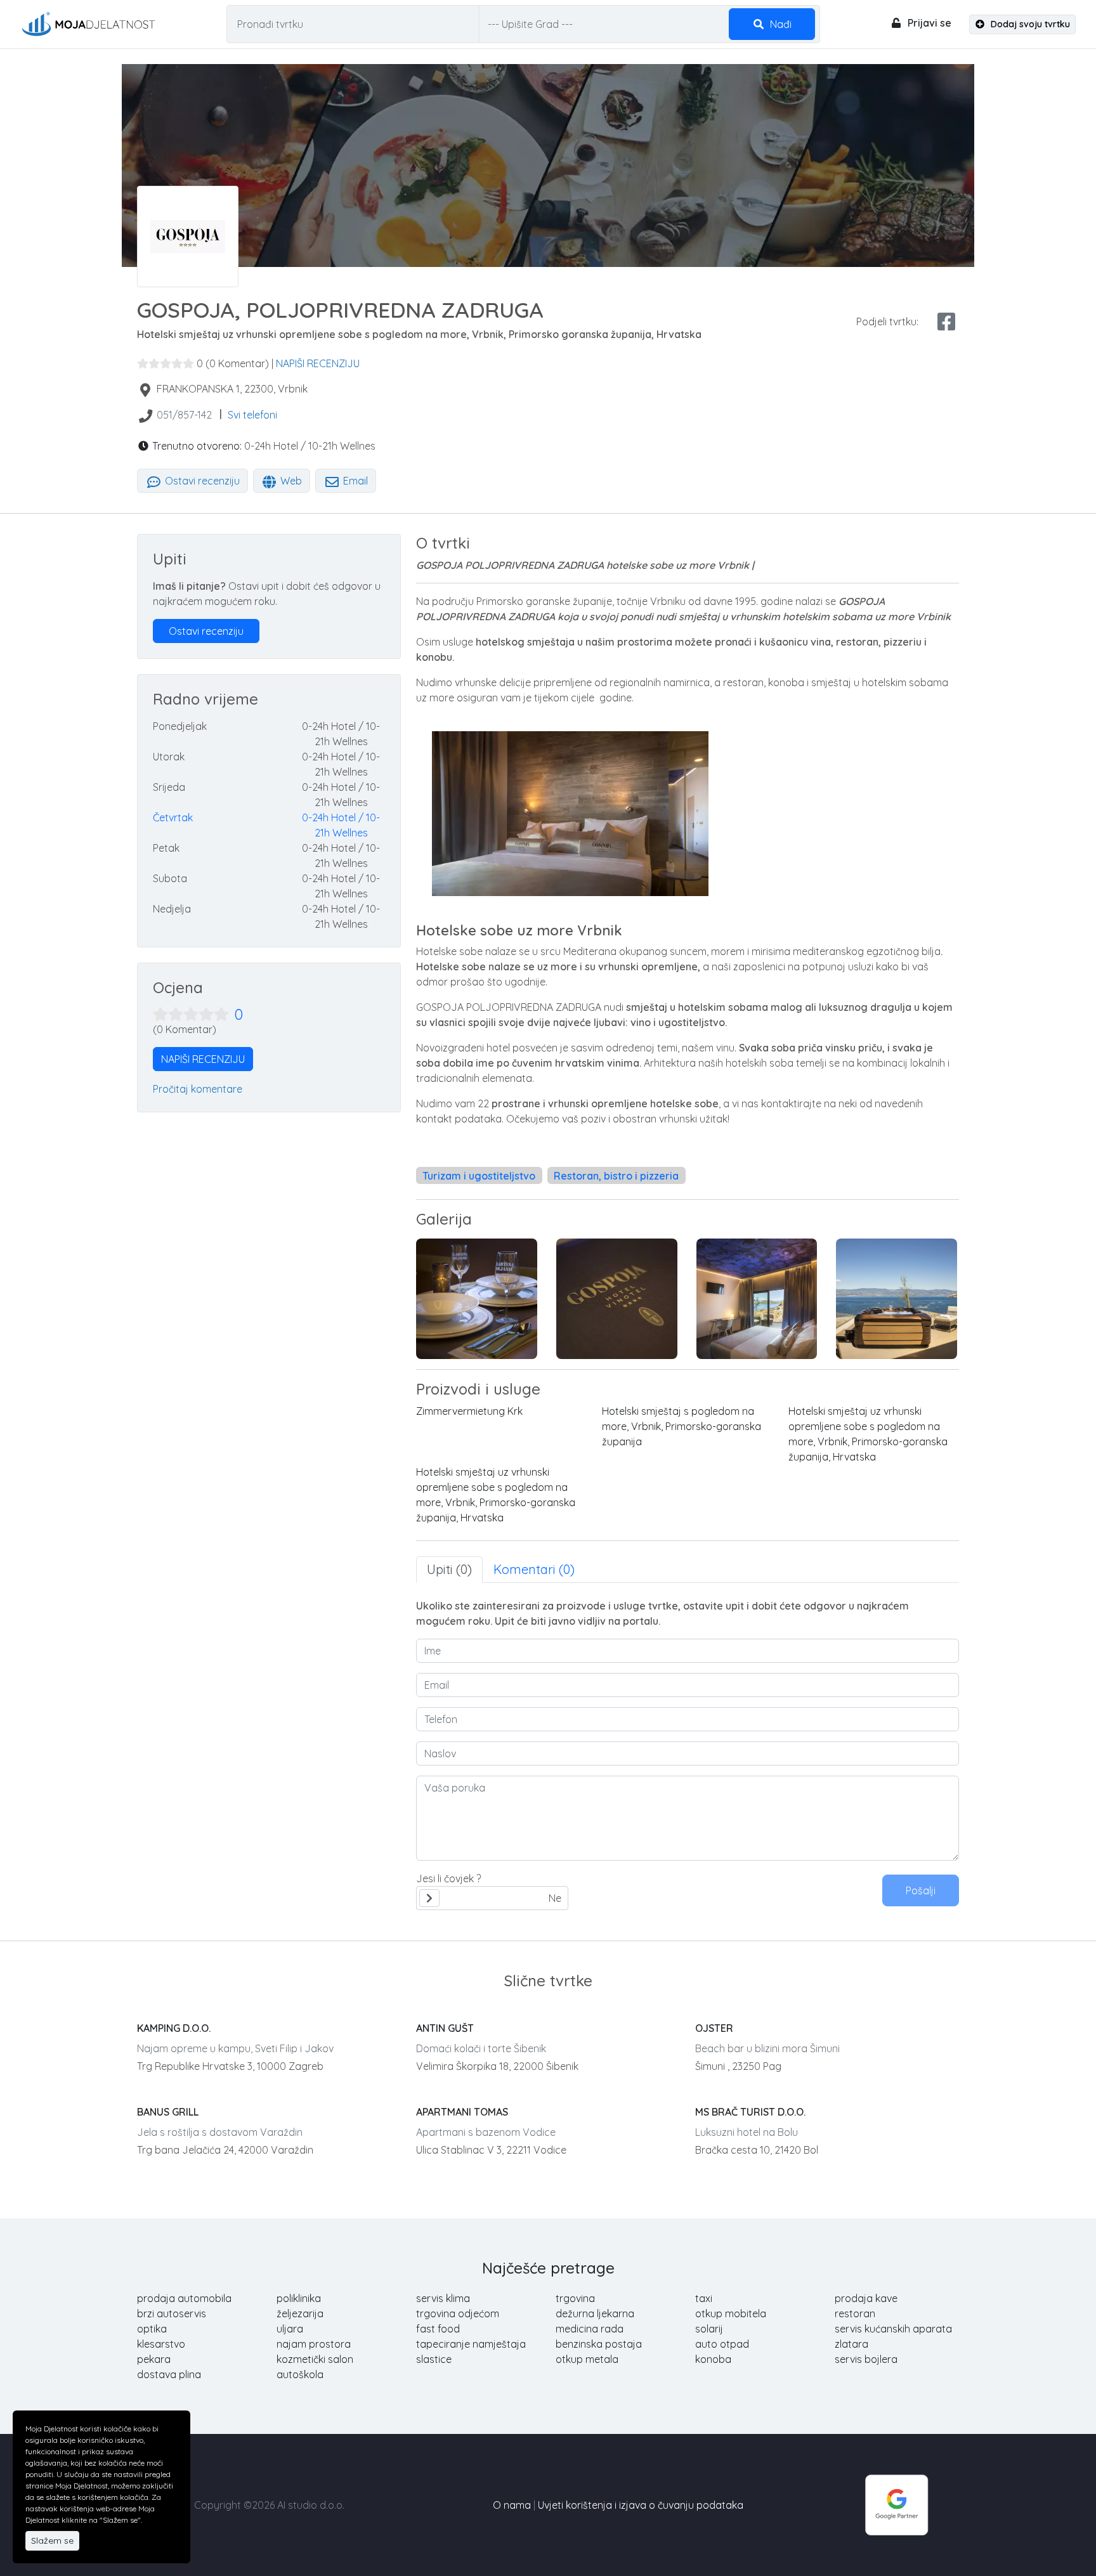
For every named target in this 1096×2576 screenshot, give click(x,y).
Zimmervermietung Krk (469, 1411)
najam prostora (314, 2344)
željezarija (300, 2313)
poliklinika (299, 2298)
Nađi (780, 24)
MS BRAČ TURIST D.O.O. (750, 2112)
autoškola (300, 2374)
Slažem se (52, 2540)
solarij (709, 2329)
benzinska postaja (599, 2344)
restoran (855, 2313)
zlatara (851, 2344)
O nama (512, 2505)
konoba (713, 2359)
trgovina (575, 2298)
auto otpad (722, 2344)
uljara (290, 2329)
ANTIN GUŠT (445, 2028)
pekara (154, 2359)
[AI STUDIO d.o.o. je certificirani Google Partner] (897, 2504)
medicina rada (590, 2329)
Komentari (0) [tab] (534, 1569)
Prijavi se (928, 23)
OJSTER (714, 2028)
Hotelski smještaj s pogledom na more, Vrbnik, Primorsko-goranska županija (682, 1426)
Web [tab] (290, 481)
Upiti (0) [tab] (449, 1569)
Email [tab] (354, 481)
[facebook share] (946, 322)
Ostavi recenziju (201, 481)
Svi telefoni (252, 415)
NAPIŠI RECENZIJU (318, 363)
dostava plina (169, 2374)
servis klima (443, 2298)
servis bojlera (866, 2359)
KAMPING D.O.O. (174, 2028)
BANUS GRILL (168, 2112)
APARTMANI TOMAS (462, 2112)
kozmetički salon (315, 2359)
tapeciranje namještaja (471, 2344)
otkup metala (587, 2359)
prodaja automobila (184, 2298)
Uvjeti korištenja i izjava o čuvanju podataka (641, 2505)
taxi (704, 2298)
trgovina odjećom (458, 2313)
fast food (438, 2329)
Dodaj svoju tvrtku (1029, 24)
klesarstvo (161, 2344)
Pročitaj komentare (198, 1089)
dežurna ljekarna (595, 2313)
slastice (434, 2359)
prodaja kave (866, 2298)
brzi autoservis (172, 2313)
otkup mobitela (731, 2313)
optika (152, 2329)
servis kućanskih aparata (893, 2329)
